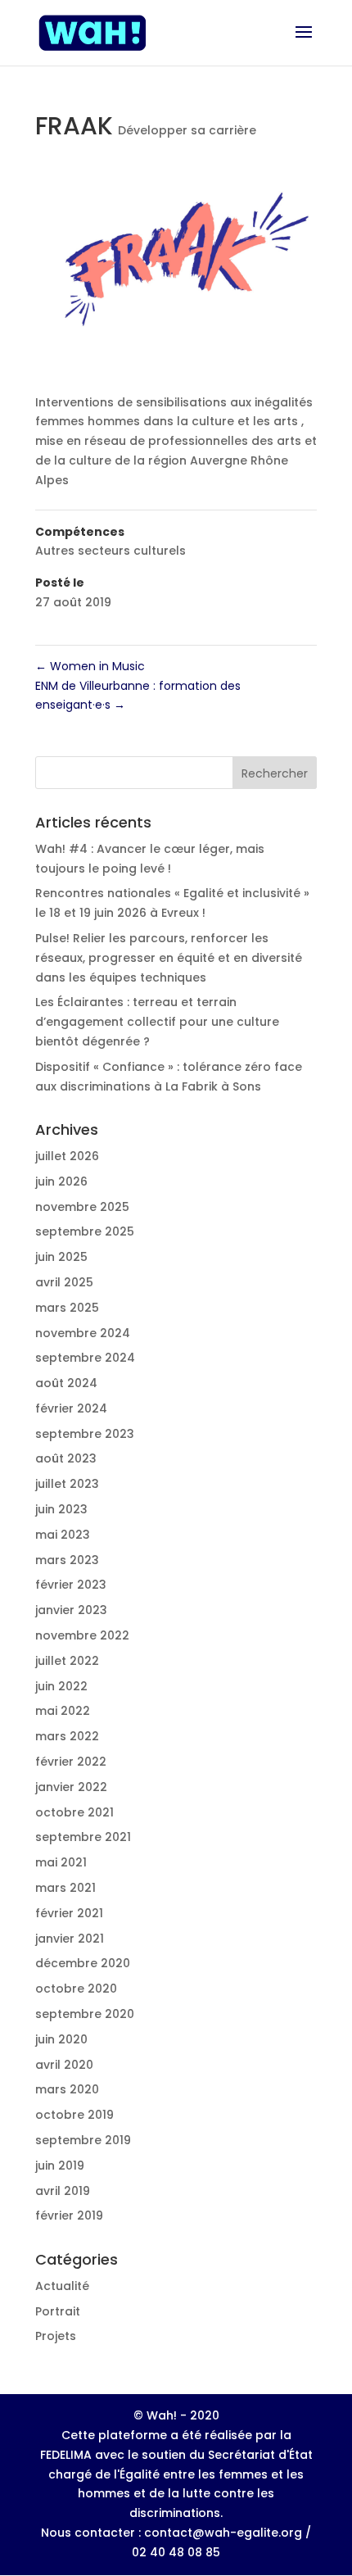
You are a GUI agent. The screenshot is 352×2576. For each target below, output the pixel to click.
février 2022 (71, 1762)
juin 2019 (60, 2166)
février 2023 (71, 1585)
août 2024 (66, 1383)
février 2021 (69, 1913)
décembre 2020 (83, 1963)
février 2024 (71, 1408)
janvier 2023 (71, 1610)
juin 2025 (61, 1257)
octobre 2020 (76, 1989)
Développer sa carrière (187, 130)
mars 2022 (67, 1736)
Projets (56, 2336)
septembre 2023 (85, 1434)
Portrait (58, 2311)
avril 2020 (64, 2065)
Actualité (62, 2286)
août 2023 (66, 1458)
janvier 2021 (70, 1939)
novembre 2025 (82, 1207)
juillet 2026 (67, 1156)
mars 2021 (65, 1888)
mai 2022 (63, 1711)
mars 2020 (67, 2089)
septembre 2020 (85, 2014)
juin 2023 (61, 1509)
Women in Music (90, 666)
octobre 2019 (74, 2115)
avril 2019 (63, 2191)
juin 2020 (61, 2039)
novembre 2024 (83, 1333)
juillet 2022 (67, 1661)
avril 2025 (64, 1282)
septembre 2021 (83, 1837)
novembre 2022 (82, 1635)
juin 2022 (61, 1686)
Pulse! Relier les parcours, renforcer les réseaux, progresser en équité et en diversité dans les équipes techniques (169, 958)
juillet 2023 (67, 1484)
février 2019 (69, 2215)
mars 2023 (67, 1560)
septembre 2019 (83, 2140)
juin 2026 (61, 1181)
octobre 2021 (74, 1812)
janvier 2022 (71, 1787)
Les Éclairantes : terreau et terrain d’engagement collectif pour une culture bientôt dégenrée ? (157, 1022)
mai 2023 (63, 1535)
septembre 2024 (85, 1358)
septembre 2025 (85, 1231)
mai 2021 (61, 1862)
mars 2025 (67, 1308)
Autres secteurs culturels (111, 551)
